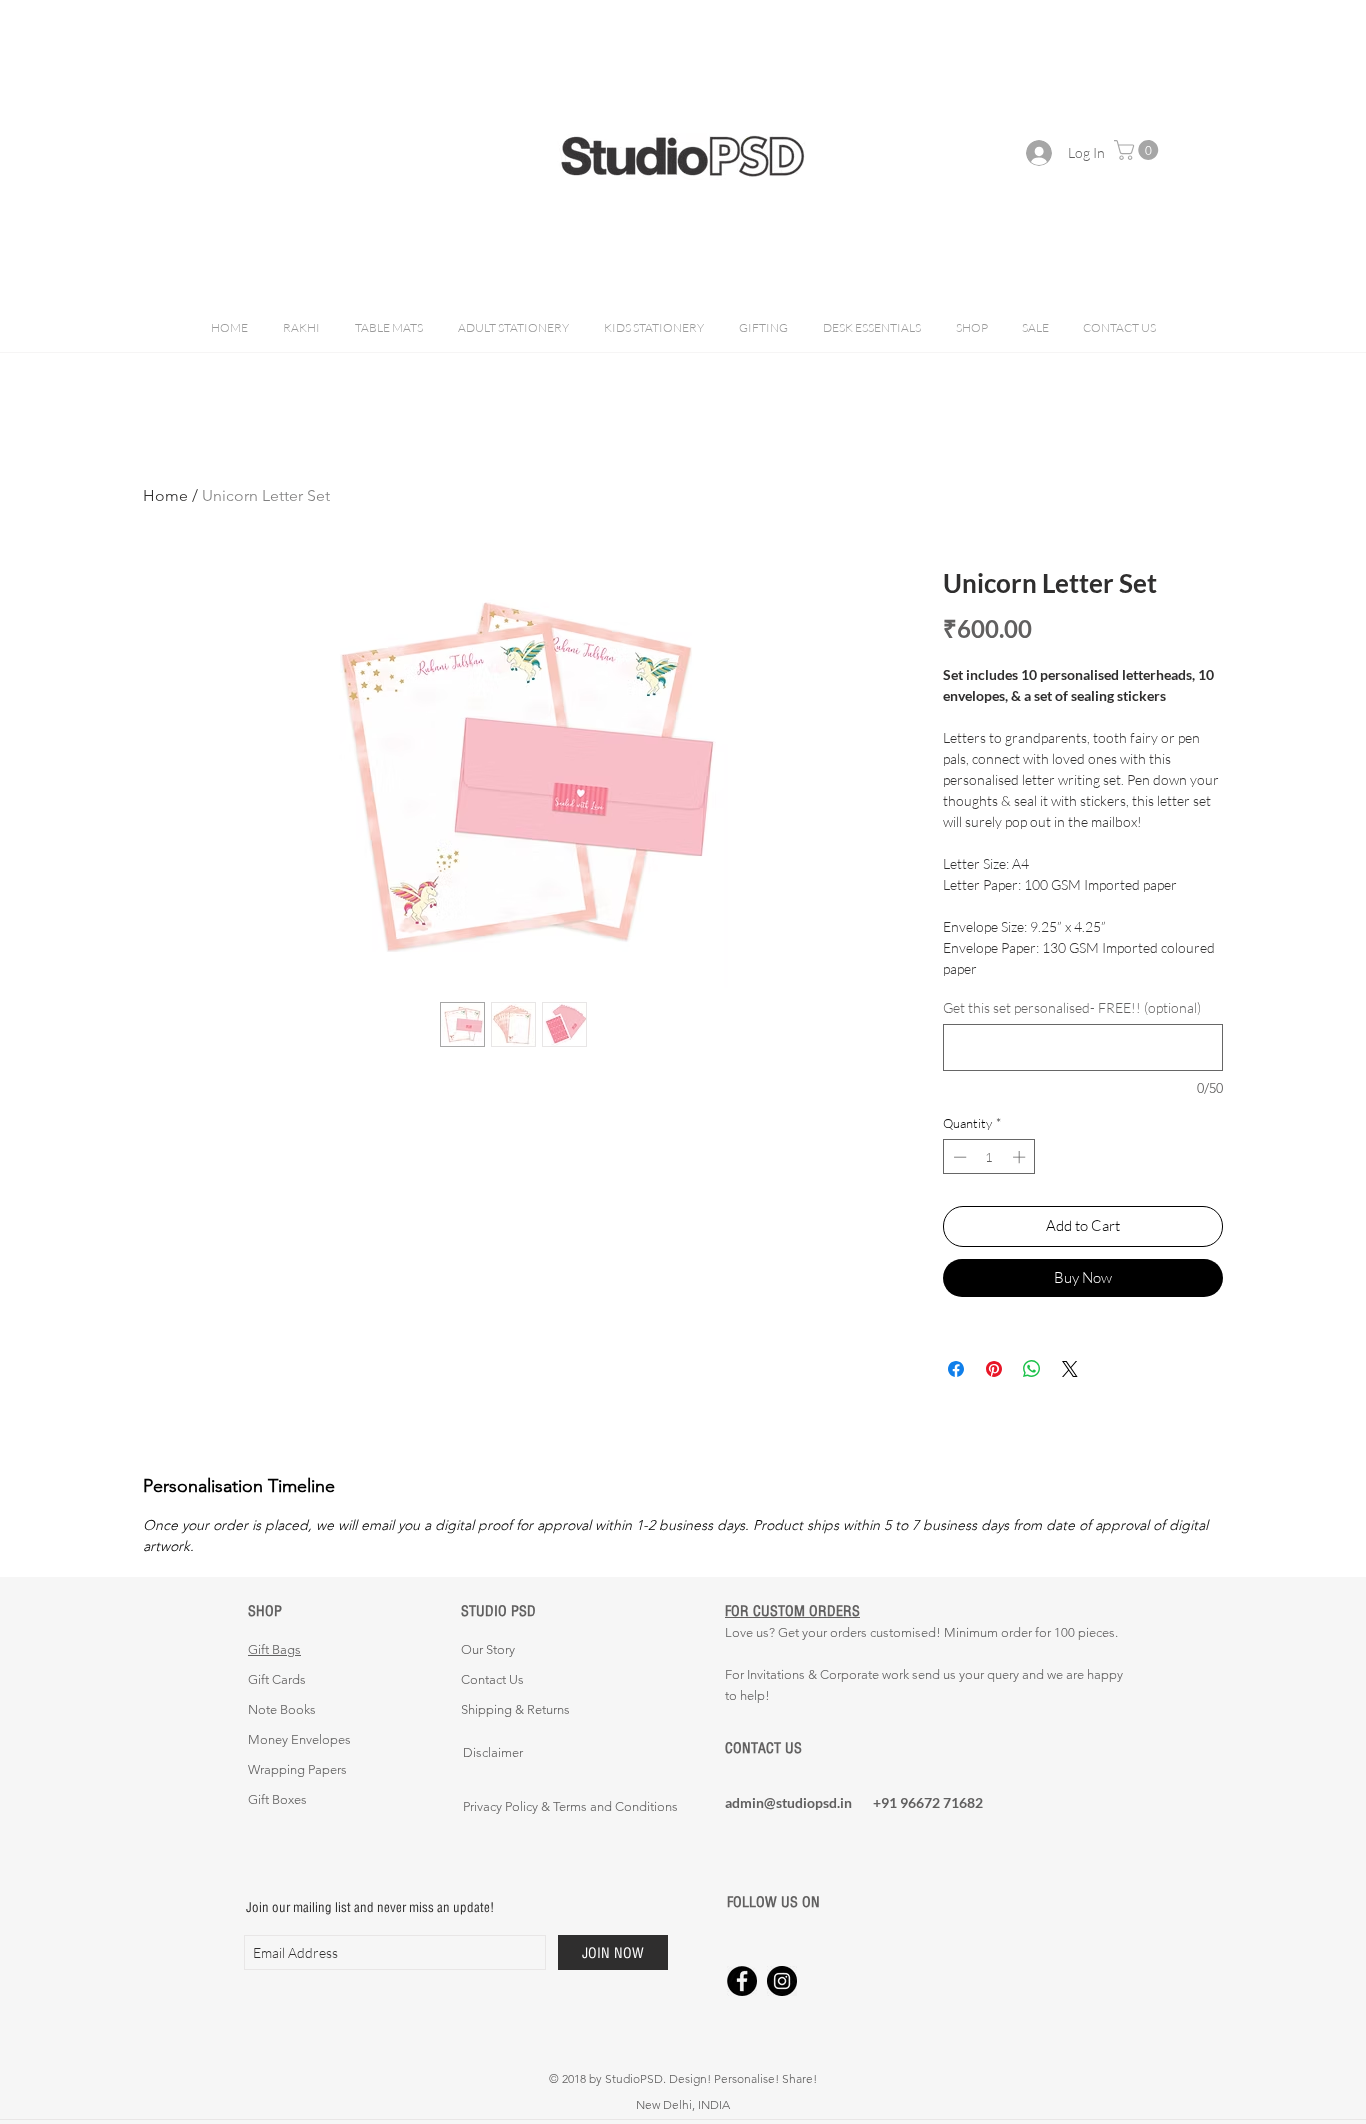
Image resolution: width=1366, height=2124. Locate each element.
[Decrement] (958, 1157)
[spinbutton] (989, 1157)
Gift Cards (277, 1679)
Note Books (282, 1709)
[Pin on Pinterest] (994, 1369)
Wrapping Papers (297, 1769)
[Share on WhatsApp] (1032, 1369)
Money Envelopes (299, 1739)
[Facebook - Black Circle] (742, 1981)
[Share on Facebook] (956, 1369)
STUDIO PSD (498, 1610)
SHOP (265, 1610)
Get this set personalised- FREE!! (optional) (1072, 1007)
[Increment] (1021, 1157)
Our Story (488, 1649)
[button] (1138, 150)
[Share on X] (1070, 1369)
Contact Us (492, 1679)
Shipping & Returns (515, 1709)
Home (165, 495)
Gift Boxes (277, 1799)
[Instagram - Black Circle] (782, 1981)
